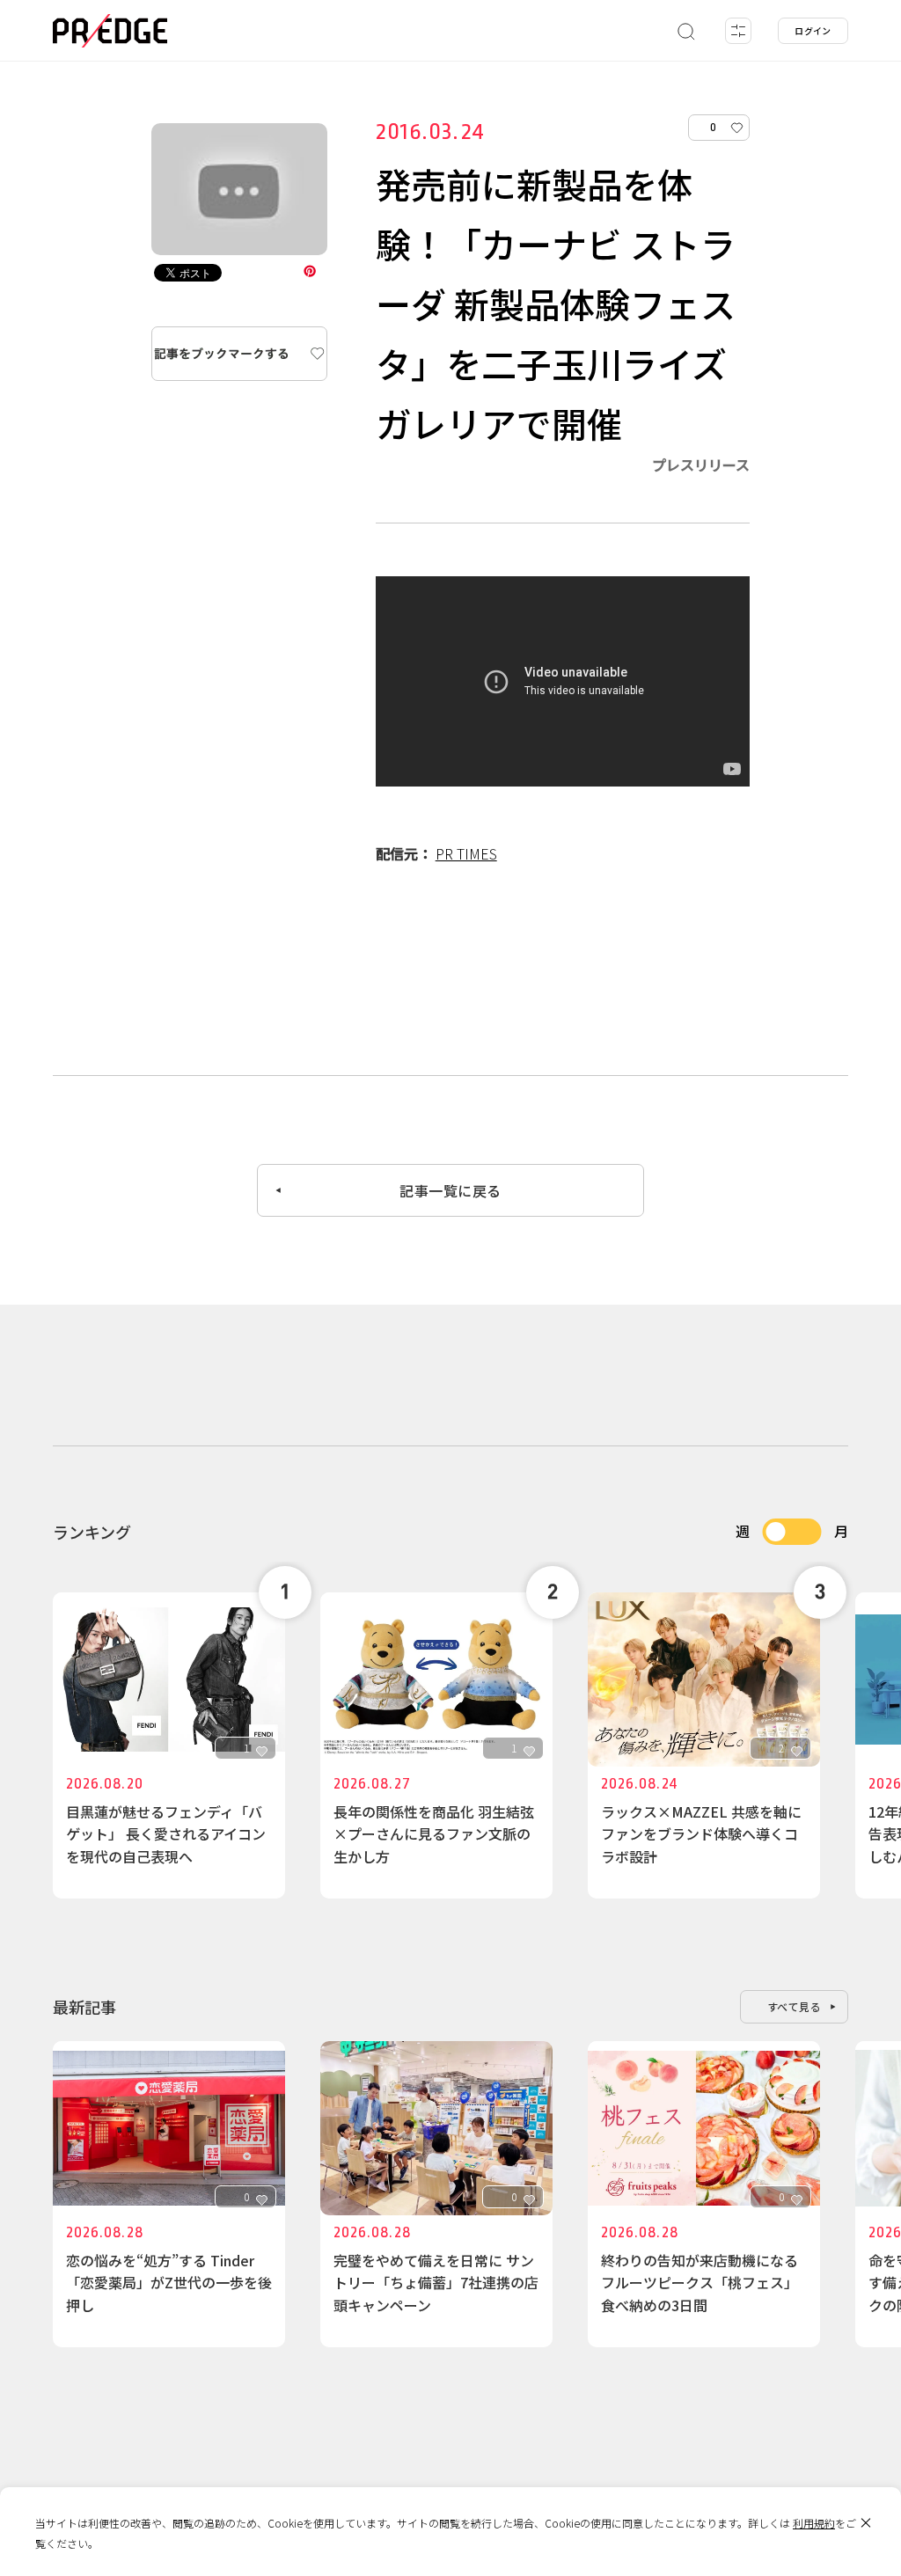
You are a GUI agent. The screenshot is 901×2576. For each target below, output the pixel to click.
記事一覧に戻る (450, 1190)
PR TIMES (466, 853)
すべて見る (795, 2006)
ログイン (813, 30)
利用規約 (814, 2523)
